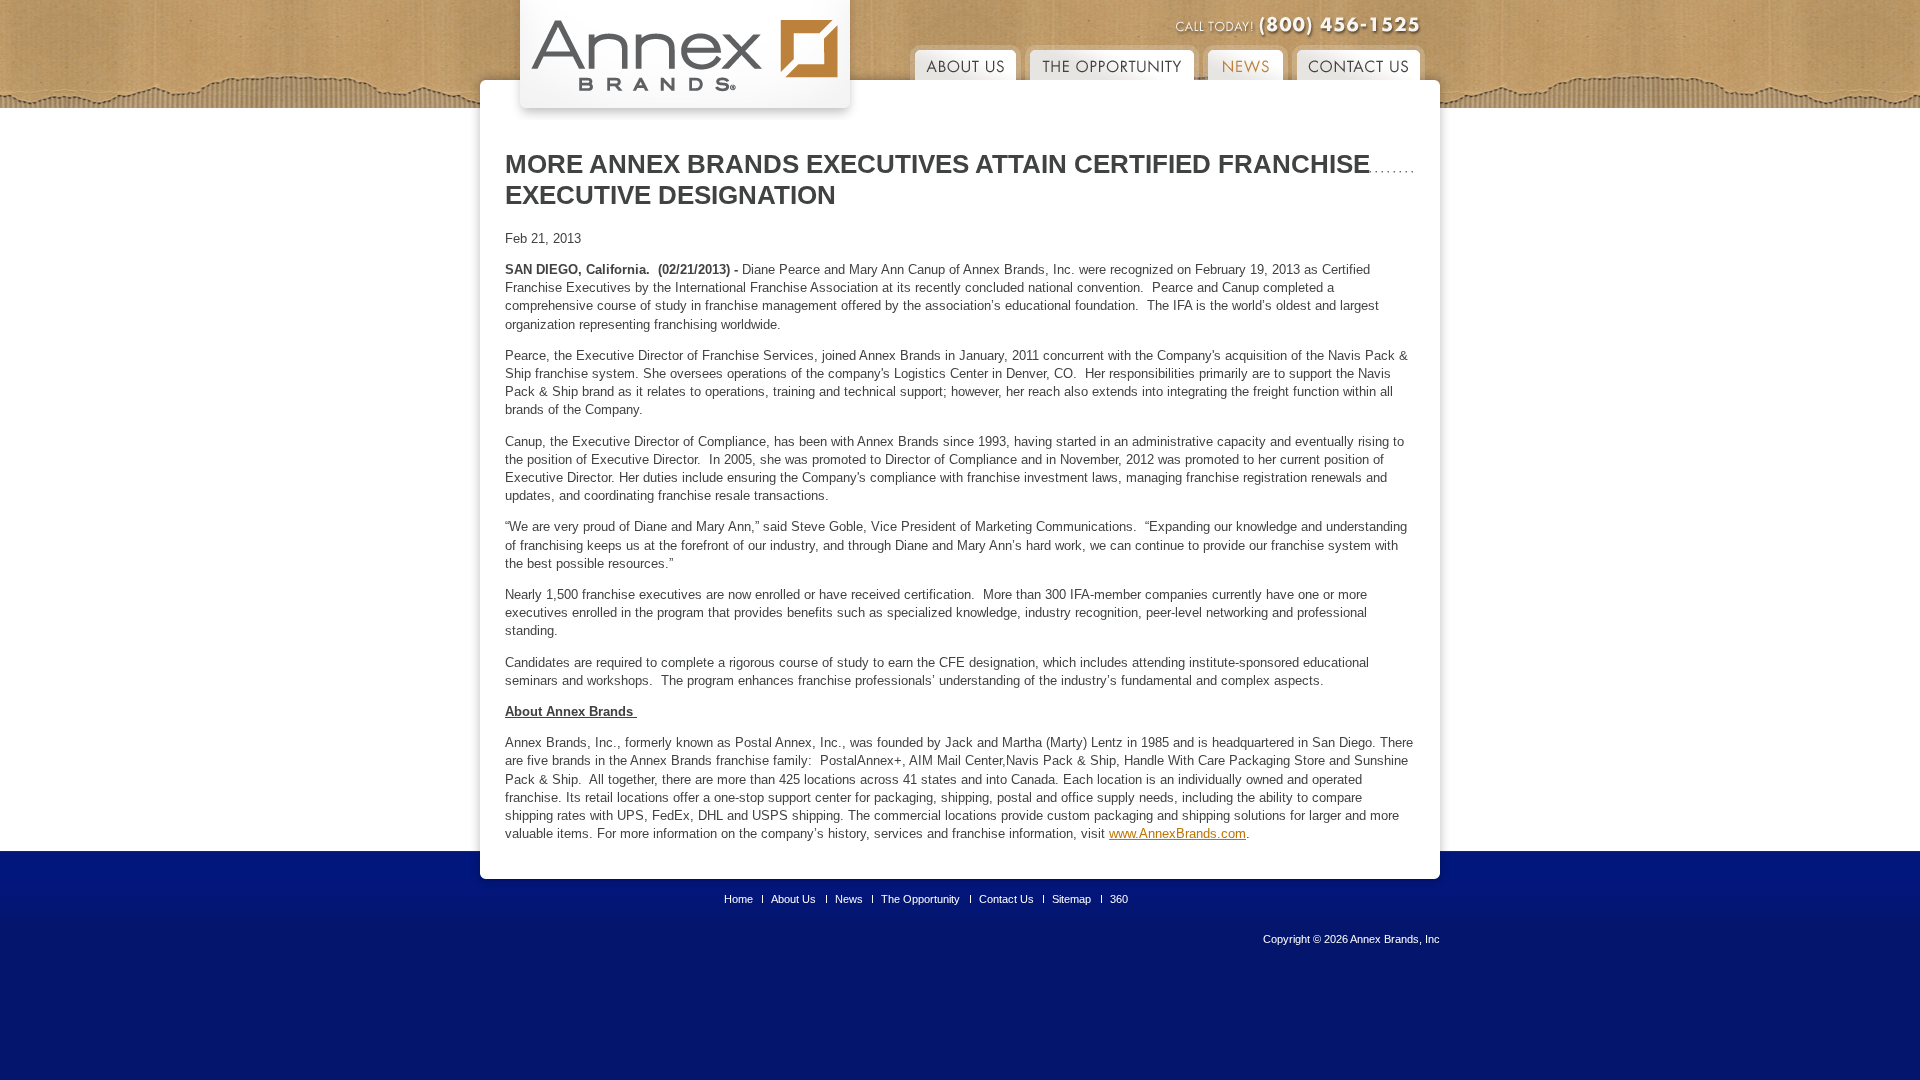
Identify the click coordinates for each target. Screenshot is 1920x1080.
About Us (965, 62)
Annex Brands (685, 60)
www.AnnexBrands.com (1177, 833)
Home (738, 899)
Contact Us (1358, 62)
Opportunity (1112, 62)
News (1245, 62)
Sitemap (1071, 899)
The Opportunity (920, 899)
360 (1119, 899)
